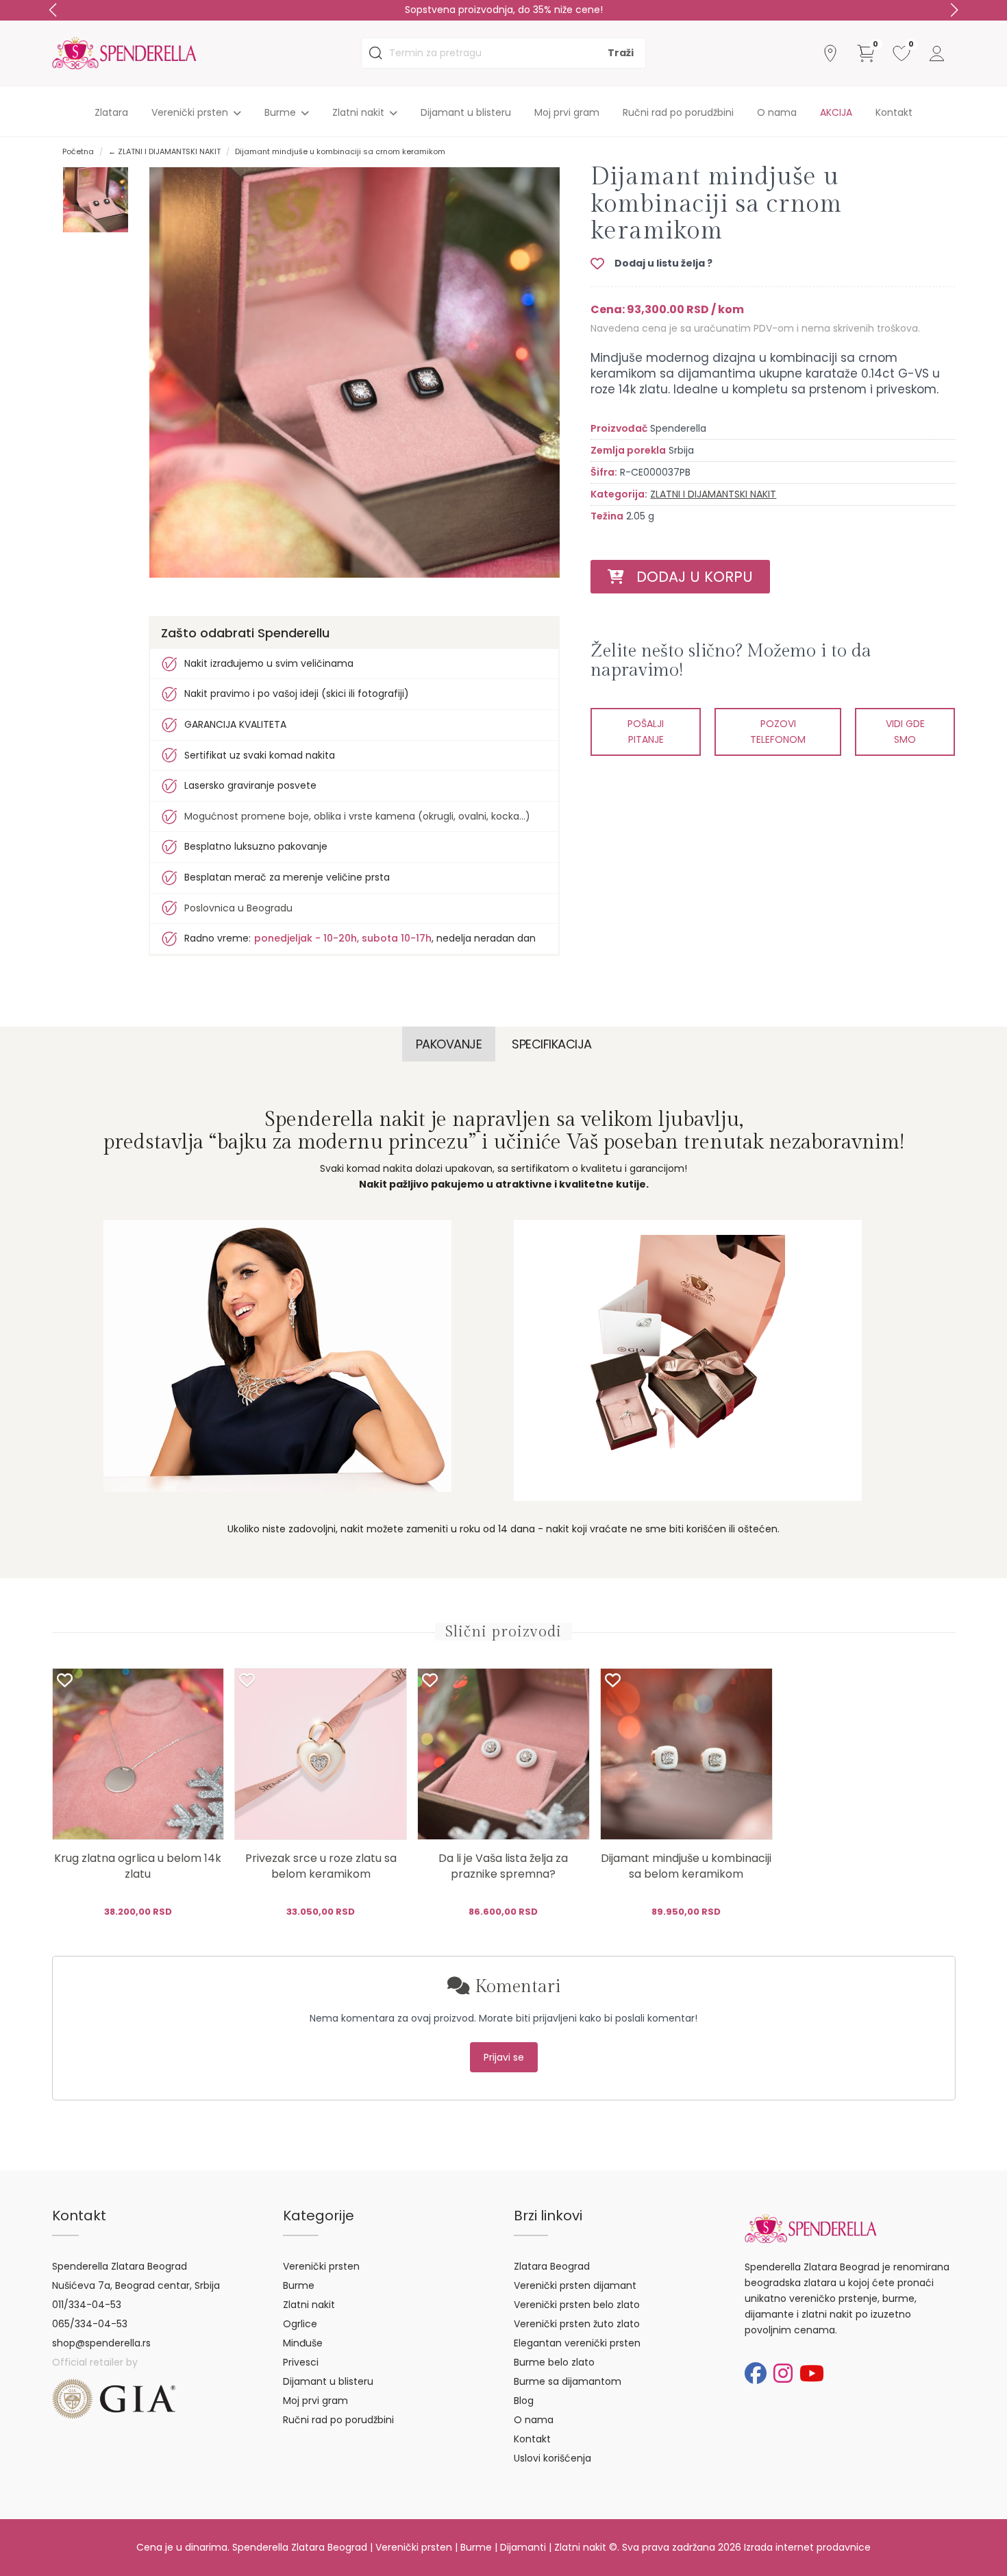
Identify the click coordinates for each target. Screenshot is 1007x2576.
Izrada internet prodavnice (807, 2547)
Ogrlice (300, 2324)
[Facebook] (756, 2373)
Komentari (515, 1987)
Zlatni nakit (309, 2305)
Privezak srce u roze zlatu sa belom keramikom (321, 1866)
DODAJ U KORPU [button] (688, 577)
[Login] (937, 53)
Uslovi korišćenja (552, 2458)
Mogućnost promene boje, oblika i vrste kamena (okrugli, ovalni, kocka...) (357, 816)
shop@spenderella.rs (101, 2343)
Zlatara (111, 112)
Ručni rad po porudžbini (678, 112)
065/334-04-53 (90, 2324)
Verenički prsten (321, 2266)
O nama (777, 112)
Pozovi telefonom (778, 732)
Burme (299, 2285)
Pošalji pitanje (646, 732)
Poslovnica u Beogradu (238, 908)
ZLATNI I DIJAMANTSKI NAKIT (713, 494)
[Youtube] (812, 2373)
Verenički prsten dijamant (575, 2285)
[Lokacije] (830, 53)
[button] (954, 10)
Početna (78, 151)
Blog (524, 2401)
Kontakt (894, 112)
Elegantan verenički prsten (577, 2343)
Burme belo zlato (554, 2362)
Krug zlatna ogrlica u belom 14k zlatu (138, 1866)
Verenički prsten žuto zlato (577, 2324)
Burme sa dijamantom (568, 2381)
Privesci (301, 2362)
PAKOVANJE (449, 1044)
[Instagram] (783, 2373)
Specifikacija (552, 1044)
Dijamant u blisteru (466, 112)
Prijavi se (504, 2057)
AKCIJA (836, 112)
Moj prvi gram (567, 112)
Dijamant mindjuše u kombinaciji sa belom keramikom (686, 1866)
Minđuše (303, 2343)
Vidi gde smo (905, 732)
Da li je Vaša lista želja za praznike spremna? (503, 1866)
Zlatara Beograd (552, 2266)
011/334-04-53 (87, 2305)
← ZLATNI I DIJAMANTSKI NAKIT (164, 151)
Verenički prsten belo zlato (577, 2305)
